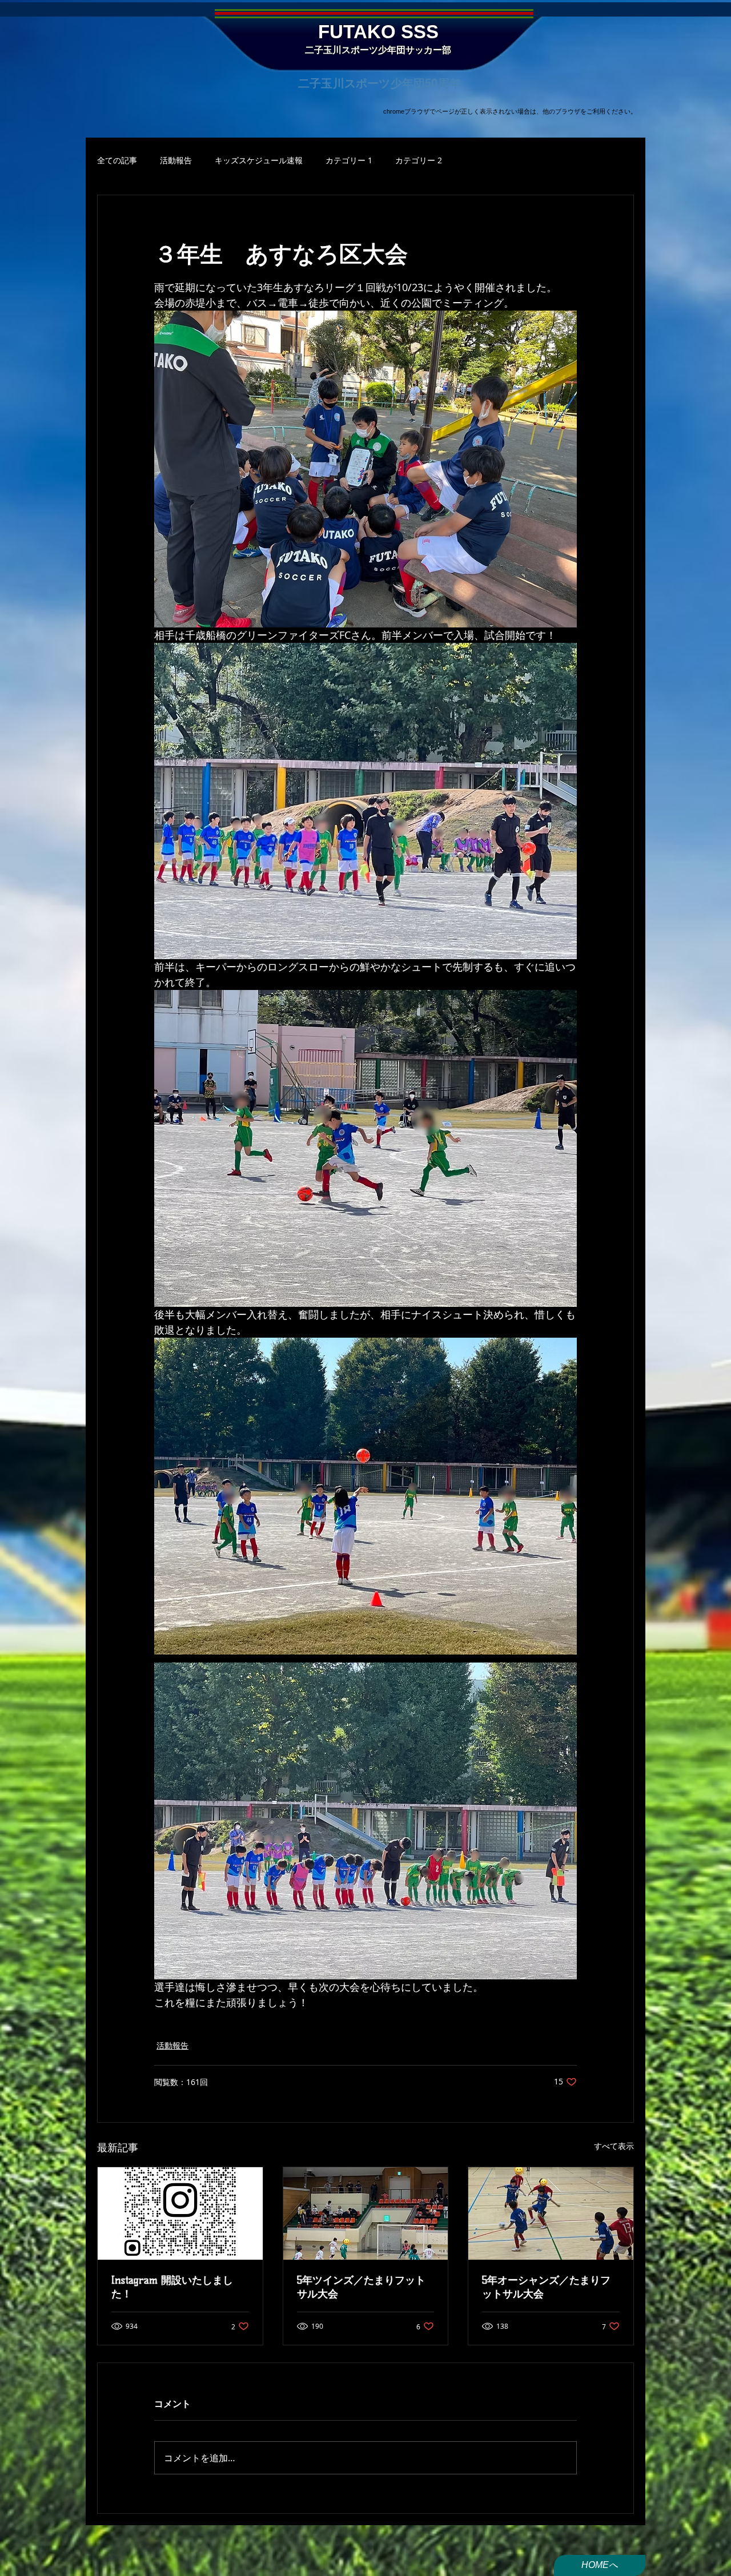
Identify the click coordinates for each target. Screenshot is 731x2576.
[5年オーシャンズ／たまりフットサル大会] (551, 2213)
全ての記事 (117, 160)
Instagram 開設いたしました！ (172, 2287)
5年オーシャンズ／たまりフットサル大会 (546, 2287)
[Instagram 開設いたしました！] (180, 2213)
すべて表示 (614, 2146)
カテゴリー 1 (349, 160)
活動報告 (176, 160)
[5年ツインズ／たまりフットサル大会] (366, 2213)
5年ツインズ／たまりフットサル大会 (361, 2287)
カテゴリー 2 (419, 160)
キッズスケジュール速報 (259, 160)
